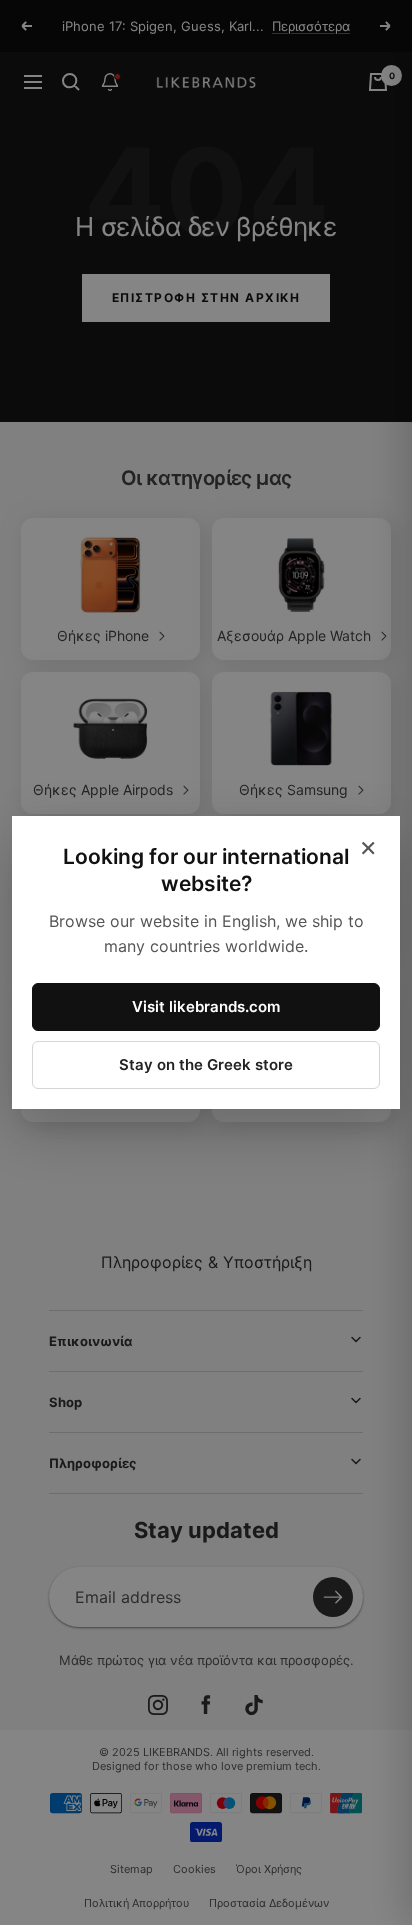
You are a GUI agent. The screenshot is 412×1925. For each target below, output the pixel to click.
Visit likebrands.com (206, 1006)
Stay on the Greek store (206, 1064)
